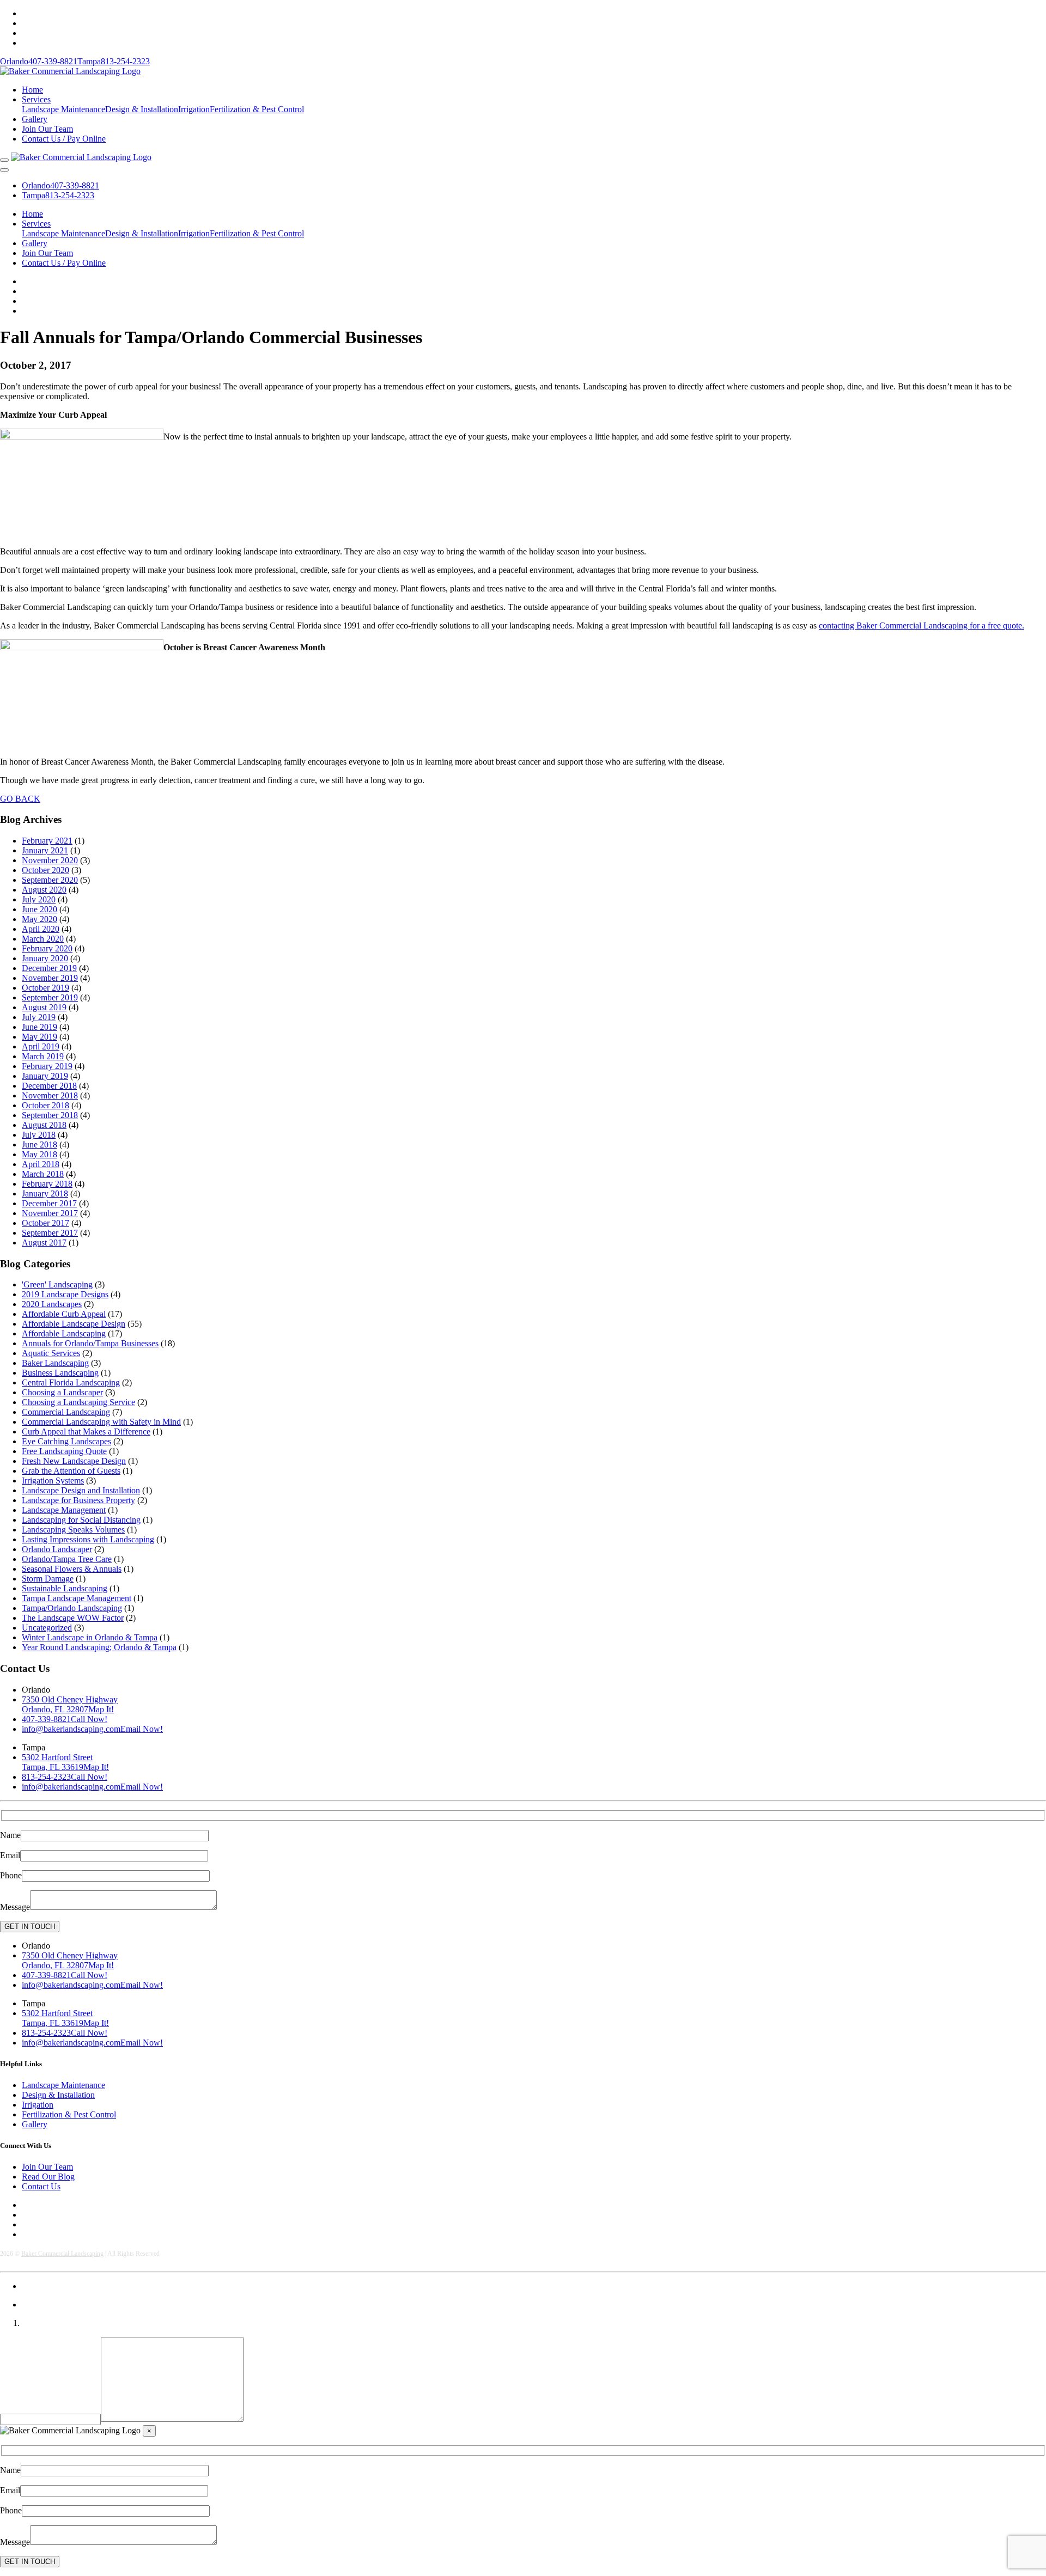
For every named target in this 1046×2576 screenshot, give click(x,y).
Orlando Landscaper (57, 1549)
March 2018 (43, 1174)
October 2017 (45, 1223)
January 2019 (45, 1076)
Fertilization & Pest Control (257, 109)
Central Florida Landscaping (71, 1382)
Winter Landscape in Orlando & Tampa (90, 1637)
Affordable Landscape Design (74, 1324)
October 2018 (45, 1105)
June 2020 (39, 909)
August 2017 (44, 1243)
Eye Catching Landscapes (66, 1441)
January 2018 (45, 1194)
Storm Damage (48, 1579)
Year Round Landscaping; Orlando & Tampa (99, 1647)
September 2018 (50, 1115)
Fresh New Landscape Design (74, 1461)
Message (15, 1907)
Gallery (35, 119)
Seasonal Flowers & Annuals (72, 1569)
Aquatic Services (51, 1353)
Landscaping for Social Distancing (81, 1520)
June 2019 (39, 1027)
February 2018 (47, 1184)
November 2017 (50, 1213)
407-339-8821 (39, 61)
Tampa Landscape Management (77, 1598)
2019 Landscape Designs (65, 1294)
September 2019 (50, 997)
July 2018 (39, 1135)
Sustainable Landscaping (65, 1588)
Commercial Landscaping (66, 1412)
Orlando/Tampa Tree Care (67, 1559)
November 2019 (50, 978)
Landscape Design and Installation (81, 1490)
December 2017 (49, 1203)
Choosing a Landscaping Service (78, 1402)
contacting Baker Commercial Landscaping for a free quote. (922, 625)
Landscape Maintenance (63, 109)
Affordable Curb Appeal (64, 1314)
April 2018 (41, 1164)
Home (32, 90)
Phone (11, 1875)
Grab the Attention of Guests (71, 1471)
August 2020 (44, 890)
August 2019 (44, 1007)
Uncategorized (47, 1628)
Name (10, 1835)
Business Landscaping (60, 1373)
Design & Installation (142, 109)
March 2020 (43, 939)
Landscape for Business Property (78, 1500)
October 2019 (45, 988)
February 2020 (47, 948)
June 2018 (39, 1144)
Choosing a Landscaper (62, 1392)
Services (36, 99)
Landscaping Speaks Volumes (73, 1530)
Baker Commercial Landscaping (62, 2254)
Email (10, 1855)
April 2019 (41, 1046)
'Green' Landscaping (57, 1284)
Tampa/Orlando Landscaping (72, 1608)
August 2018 (44, 1125)
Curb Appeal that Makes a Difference (86, 1432)
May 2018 (39, 1154)
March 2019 (43, 1056)
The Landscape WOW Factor (73, 1618)
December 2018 (49, 1086)
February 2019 (47, 1066)
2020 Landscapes (52, 1304)
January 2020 (45, 958)
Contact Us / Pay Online (64, 139)
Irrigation (194, 109)
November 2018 (50, 1095)
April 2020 (41, 929)
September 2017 (50, 1233)
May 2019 (39, 1037)
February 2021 (47, 841)
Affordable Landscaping (64, 1333)
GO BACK (20, 799)
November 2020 (50, 860)
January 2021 (45, 850)
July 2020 (39, 899)
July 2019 (39, 1017)
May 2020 (39, 919)
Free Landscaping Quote (64, 1451)
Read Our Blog (48, 2177)
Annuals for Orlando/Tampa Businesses (90, 1343)
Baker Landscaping (55, 1363)
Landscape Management (64, 1510)
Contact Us (41, 2186)
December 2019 (49, 968)
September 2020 (50, 880)
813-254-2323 (114, 61)
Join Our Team (47, 129)
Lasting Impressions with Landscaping (88, 1539)
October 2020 (45, 870)
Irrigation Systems (53, 1481)
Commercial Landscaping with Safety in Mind (101, 1422)
